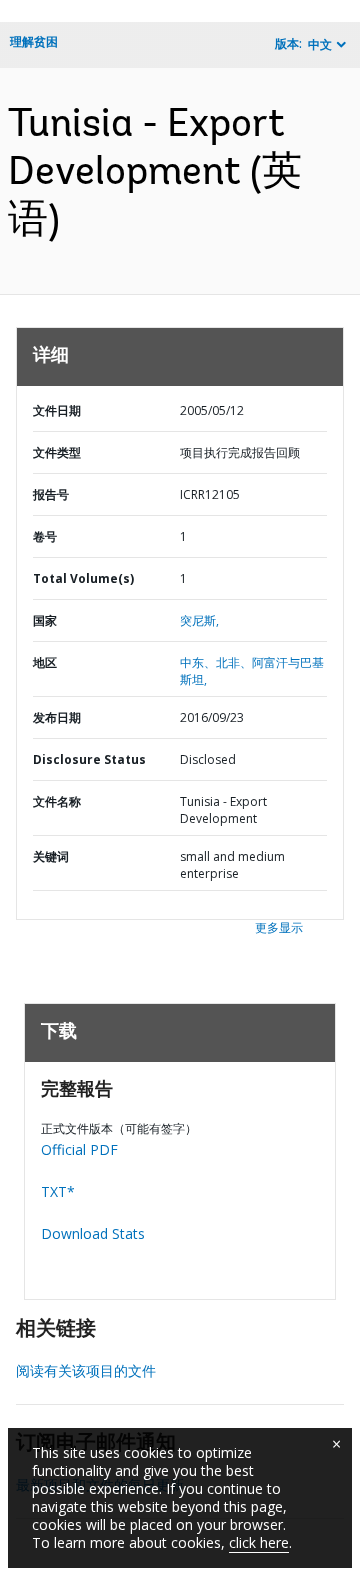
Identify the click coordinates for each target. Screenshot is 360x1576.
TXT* (58, 1191)
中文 (320, 44)
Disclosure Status (89, 759)
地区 (45, 662)
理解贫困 (34, 41)
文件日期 (57, 410)
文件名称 (57, 801)
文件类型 (57, 452)
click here (259, 1542)
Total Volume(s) (83, 578)
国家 (45, 620)
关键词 (51, 856)
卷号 (45, 536)
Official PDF (79, 1149)
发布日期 (57, 717)
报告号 (51, 494)
